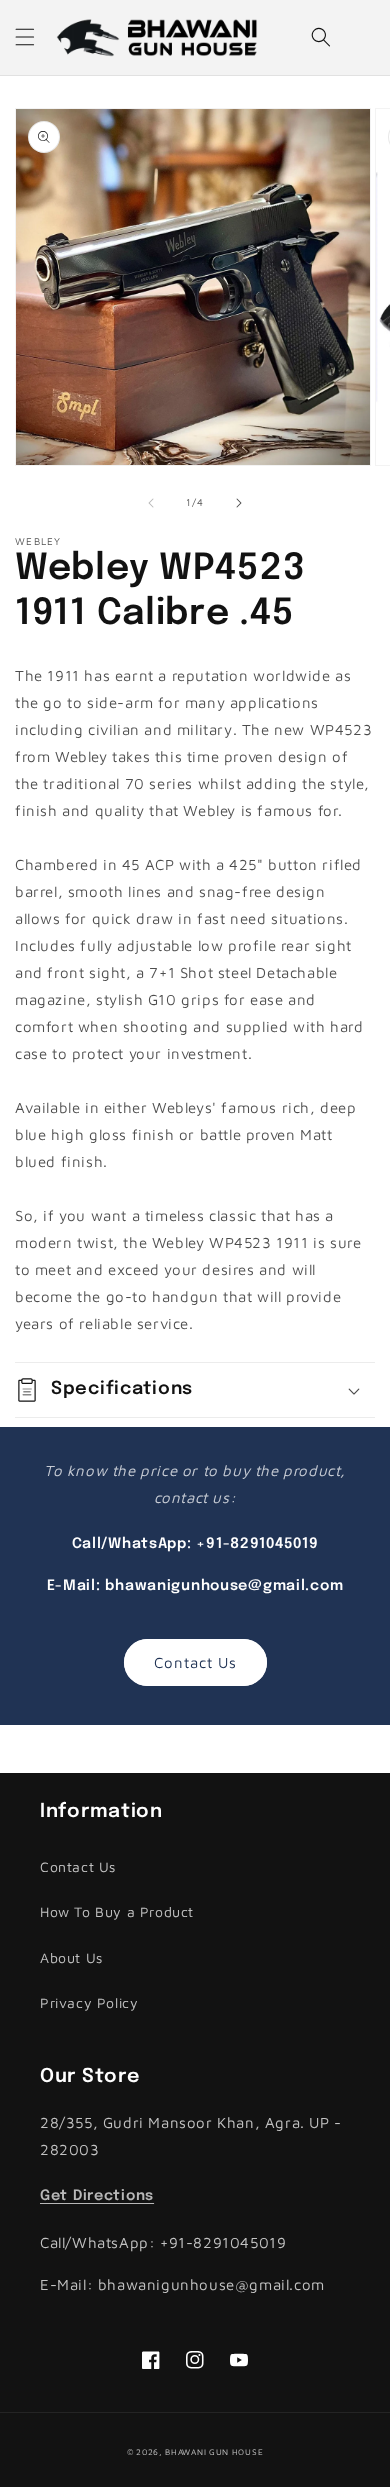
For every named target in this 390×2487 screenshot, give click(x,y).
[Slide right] (239, 503)
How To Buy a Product (117, 1911)
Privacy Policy (89, 2002)
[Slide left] (151, 503)
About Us (71, 1957)
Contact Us (195, 1662)
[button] (25, 37)
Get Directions (97, 2196)
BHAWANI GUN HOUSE (214, 2452)
